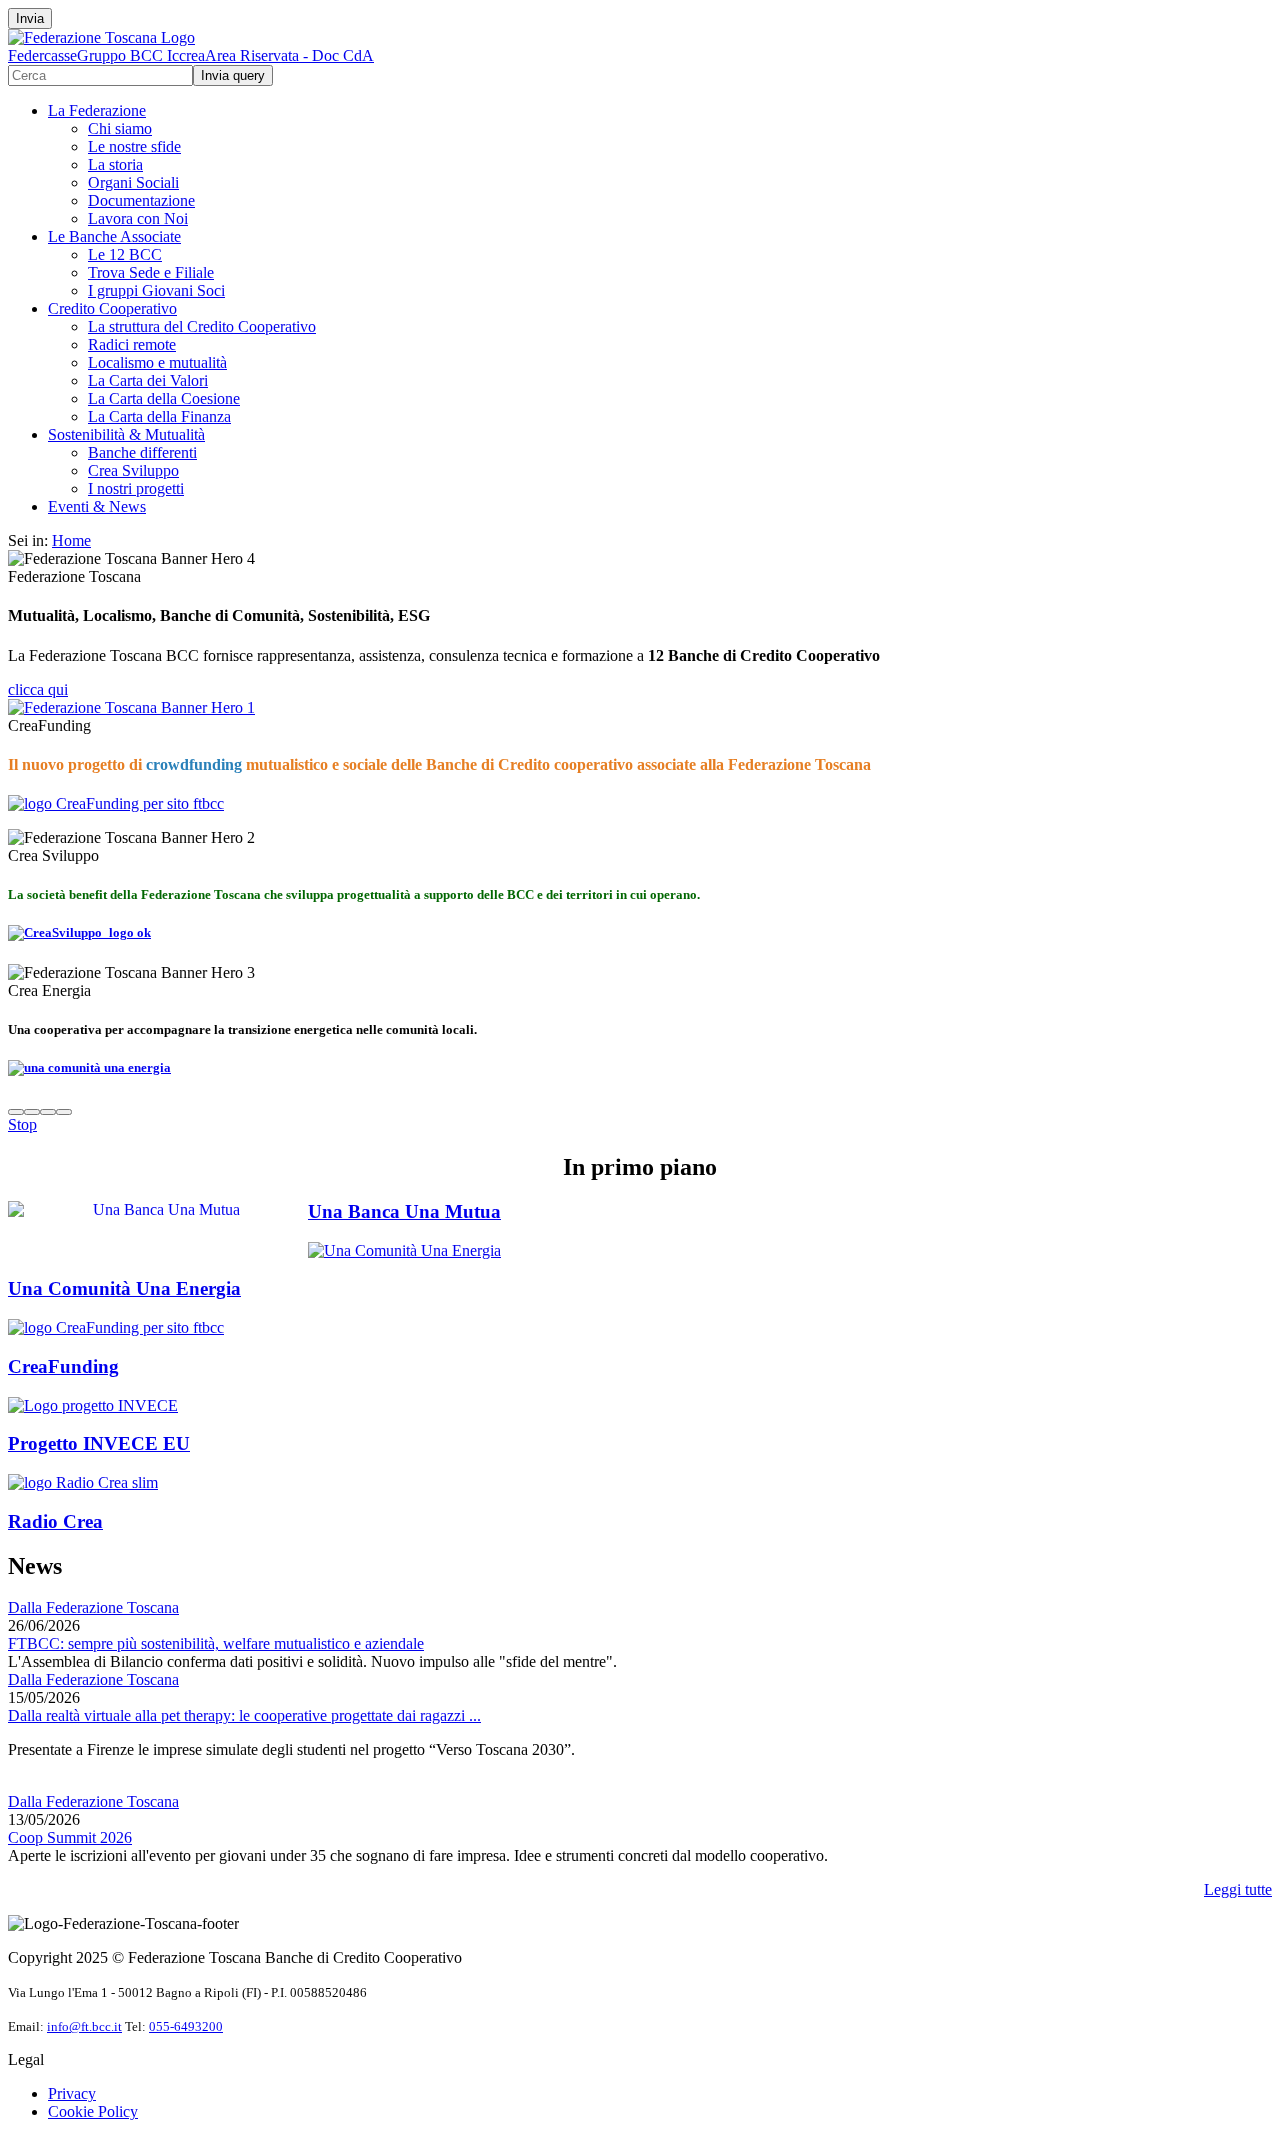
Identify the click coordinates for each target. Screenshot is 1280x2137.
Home (71, 540)
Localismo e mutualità (157, 362)
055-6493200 (186, 2026)
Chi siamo (120, 128)
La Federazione (97, 110)
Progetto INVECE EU (99, 1443)
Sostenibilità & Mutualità (126, 434)
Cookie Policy (93, 2111)
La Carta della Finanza (159, 416)
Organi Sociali (133, 182)
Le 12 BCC (125, 254)
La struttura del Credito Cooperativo (202, 326)
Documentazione (141, 200)
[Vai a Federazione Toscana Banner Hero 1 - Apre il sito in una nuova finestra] (131, 707)
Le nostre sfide (134, 146)
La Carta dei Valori (148, 380)
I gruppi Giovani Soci (156, 290)
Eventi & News (97, 506)
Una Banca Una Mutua (404, 1211)
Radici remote (132, 344)
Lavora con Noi (138, 218)
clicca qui (38, 689)
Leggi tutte (1238, 1889)
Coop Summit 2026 (70, 1837)
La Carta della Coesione (164, 398)
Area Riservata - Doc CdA (289, 55)
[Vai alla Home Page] (101, 37)
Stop (22, 1124)
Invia (30, 18)
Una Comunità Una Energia (124, 1288)
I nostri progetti (136, 488)
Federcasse (42, 55)
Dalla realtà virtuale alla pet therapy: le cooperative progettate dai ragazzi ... (244, 1715)
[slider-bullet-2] (32, 1112)
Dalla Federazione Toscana (93, 1607)
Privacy (72, 2093)
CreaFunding (63, 1366)
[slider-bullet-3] (48, 1112)
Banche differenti (142, 452)
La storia (115, 164)
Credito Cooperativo (112, 308)
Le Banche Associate (114, 236)
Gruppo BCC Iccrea (141, 55)
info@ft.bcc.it (84, 2026)
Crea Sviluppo (133, 470)
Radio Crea (55, 1521)
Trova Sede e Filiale (151, 272)
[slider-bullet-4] (64, 1112)
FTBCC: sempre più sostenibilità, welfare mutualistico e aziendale (216, 1643)
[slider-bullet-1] (16, 1112)
